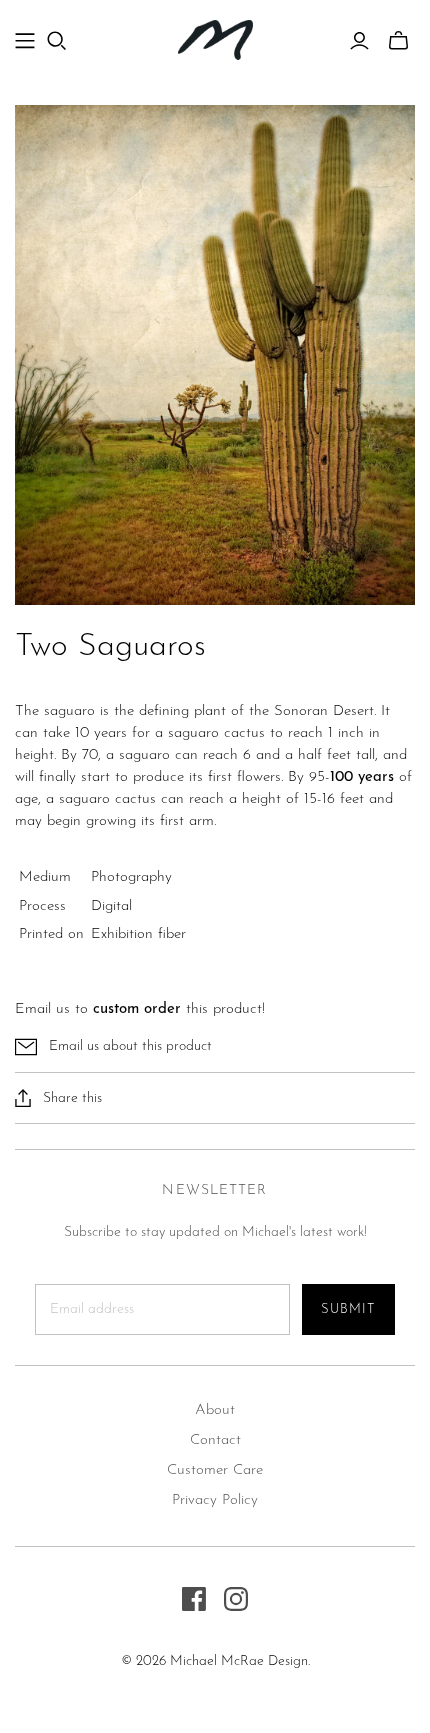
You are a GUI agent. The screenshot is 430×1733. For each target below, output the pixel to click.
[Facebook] (194, 1599)
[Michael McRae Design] (215, 38)
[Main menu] (25, 41)
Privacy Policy (215, 1500)
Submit (348, 1309)
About (215, 1410)
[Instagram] (236, 1599)
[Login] (359, 41)
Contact (215, 1440)
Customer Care (215, 1470)
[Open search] (57, 41)
